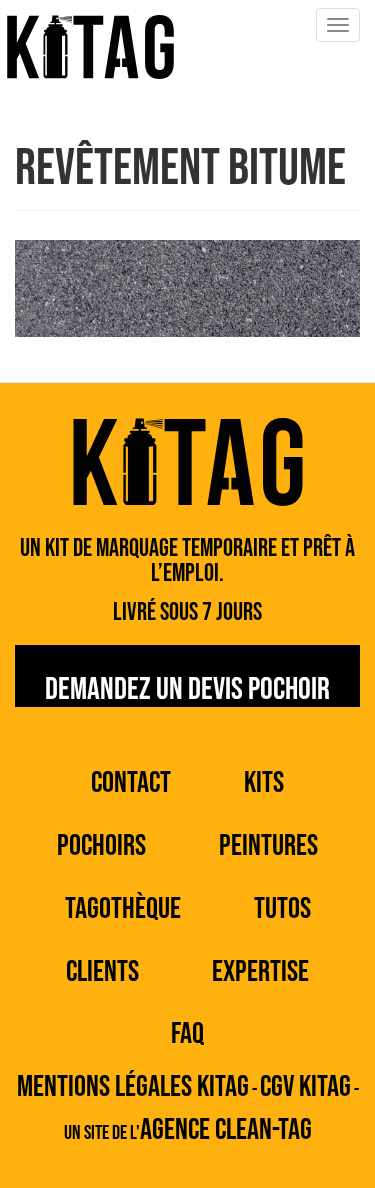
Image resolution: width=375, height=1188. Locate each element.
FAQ (187, 1034)
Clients (102, 972)
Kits (264, 783)
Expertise (260, 972)
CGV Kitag (305, 1087)
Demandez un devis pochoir (187, 688)
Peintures (268, 846)
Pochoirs (101, 846)
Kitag (90, 47)
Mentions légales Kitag (133, 1087)
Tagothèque (123, 909)
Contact (131, 783)
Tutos (282, 909)
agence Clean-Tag (226, 1130)
